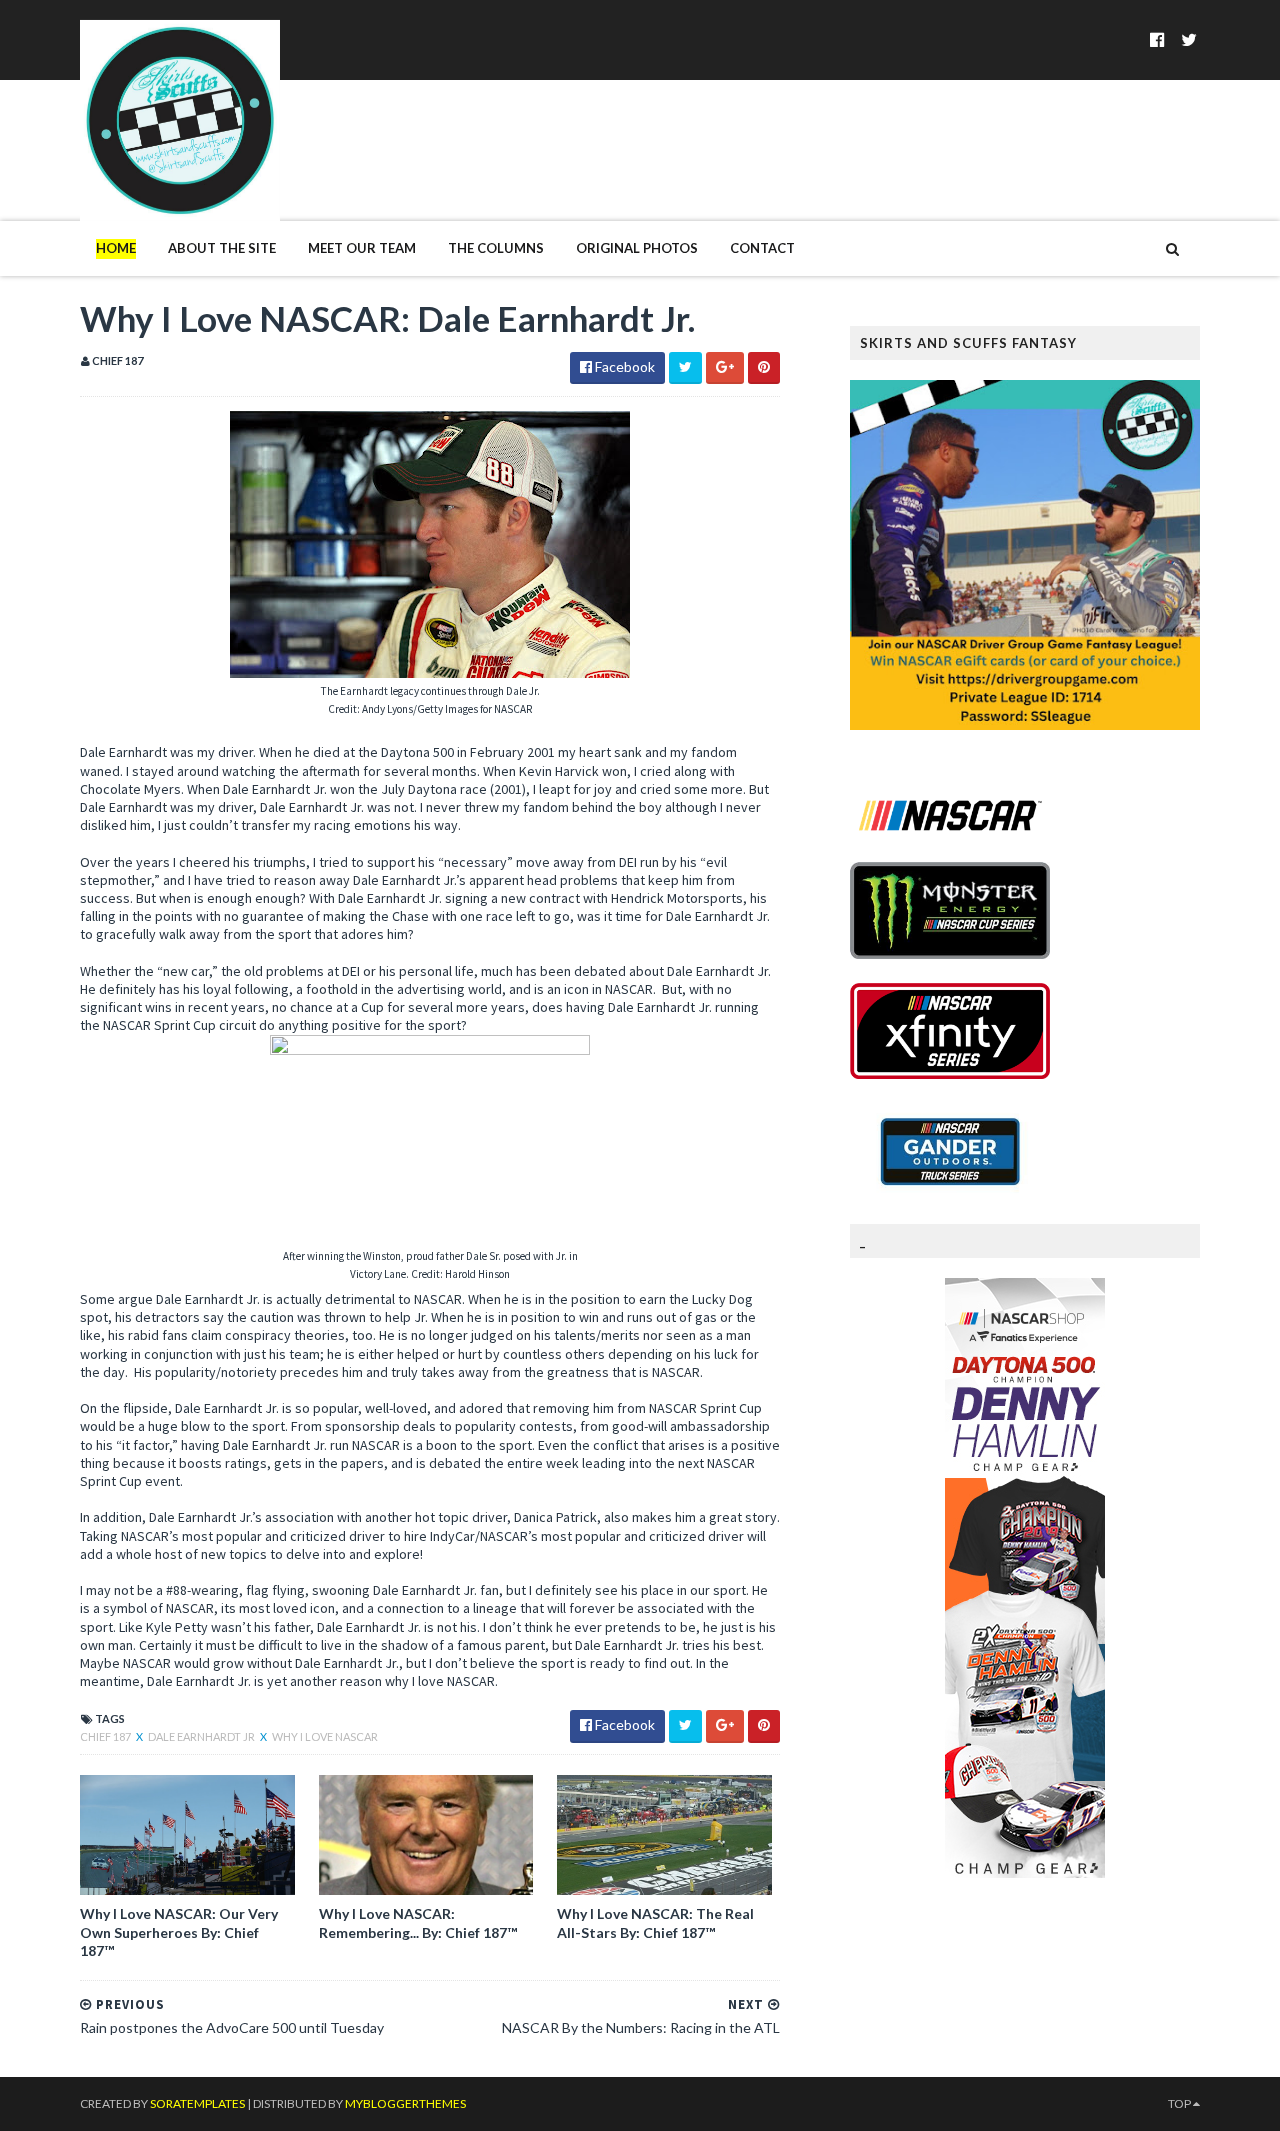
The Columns (496, 248)
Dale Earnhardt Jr (202, 1736)
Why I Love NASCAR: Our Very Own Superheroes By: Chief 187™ (179, 1931)
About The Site (222, 248)
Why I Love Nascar (325, 1736)
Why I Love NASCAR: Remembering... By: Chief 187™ (418, 1922)
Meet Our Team (362, 248)
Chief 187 (106, 1736)
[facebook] (1157, 39)
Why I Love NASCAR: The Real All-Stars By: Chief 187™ (655, 1922)
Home (116, 248)
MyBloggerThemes (405, 2103)
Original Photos (637, 248)
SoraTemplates (197, 2103)
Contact (762, 248)
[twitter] (1189, 39)
